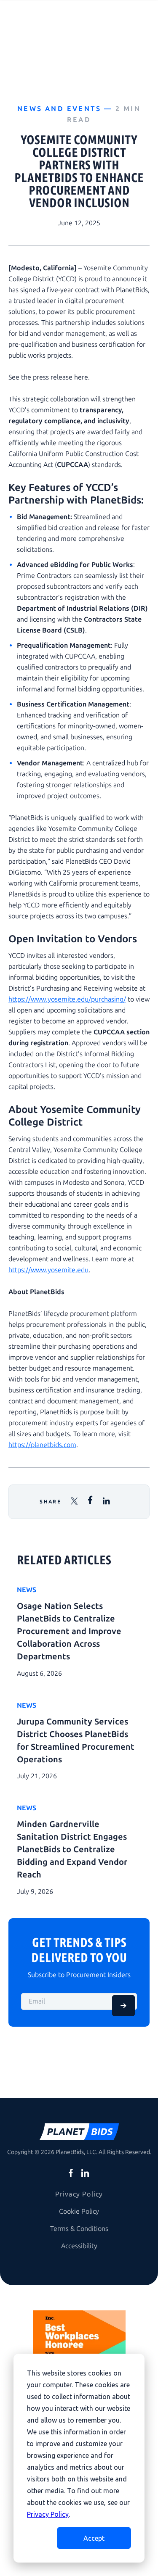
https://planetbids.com (42, 1445)
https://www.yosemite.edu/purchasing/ (67, 999)
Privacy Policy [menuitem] (79, 2194)
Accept (94, 2538)
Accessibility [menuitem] (79, 2246)
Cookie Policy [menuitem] (79, 2211)
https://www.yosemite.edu (48, 1270)
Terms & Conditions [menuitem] (79, 2229)
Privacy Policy (48, 2514)
